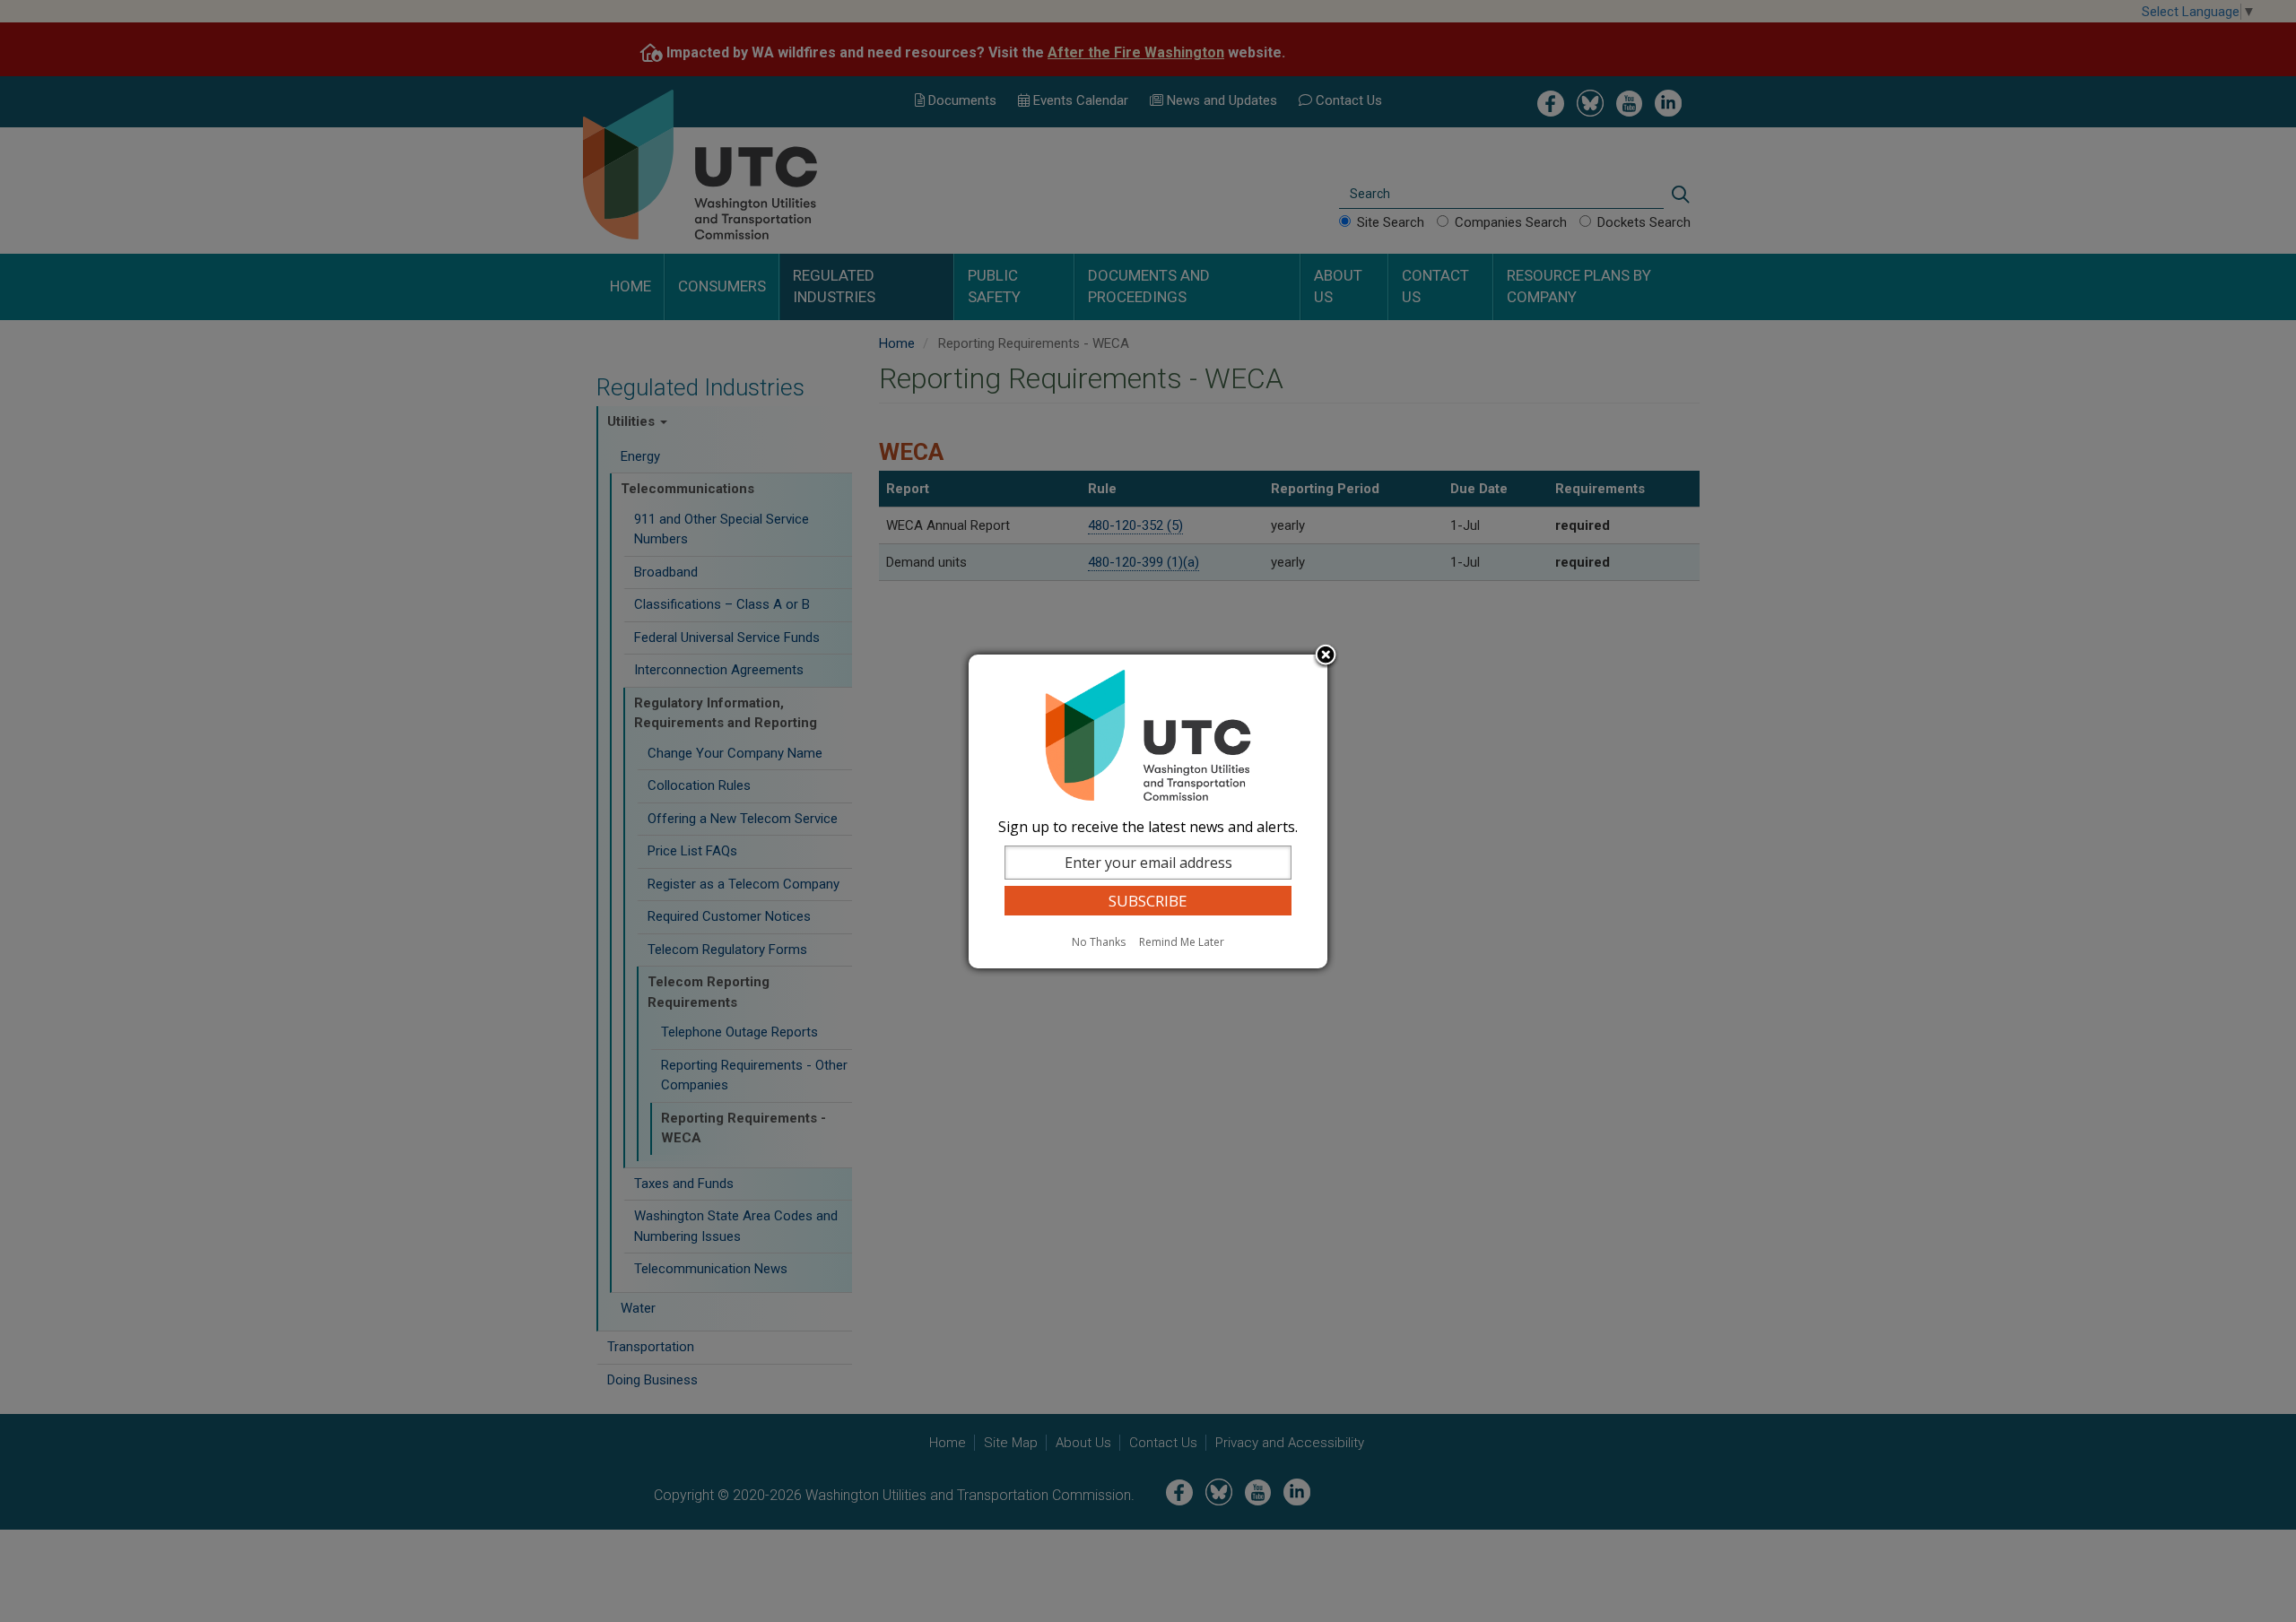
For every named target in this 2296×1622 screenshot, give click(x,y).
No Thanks (1099, 942)
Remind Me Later (1182, 942)
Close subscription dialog (1326, 656)
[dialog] (1148, 811)
